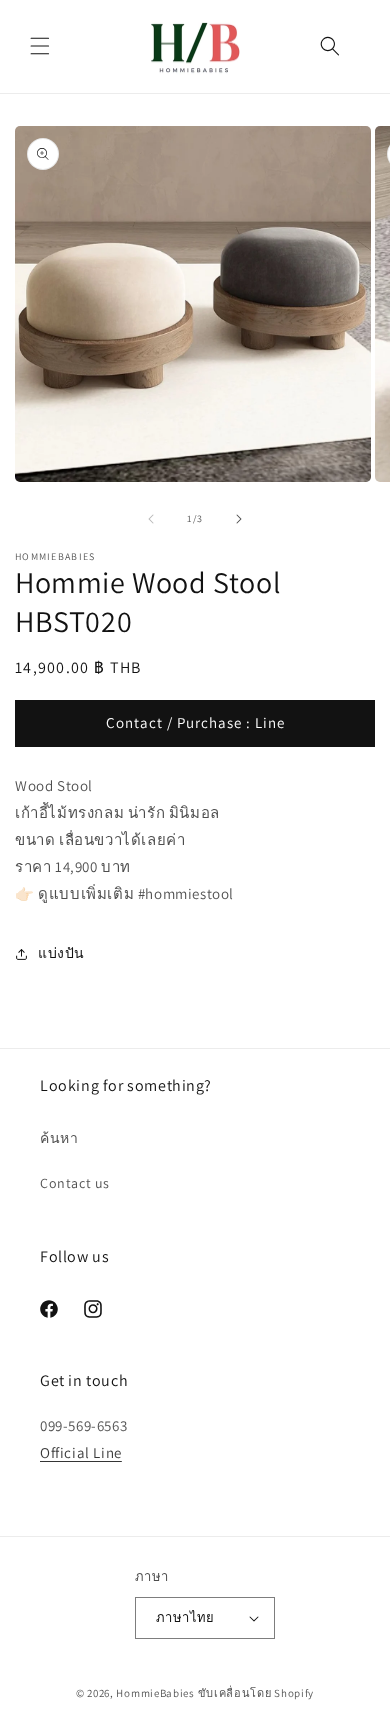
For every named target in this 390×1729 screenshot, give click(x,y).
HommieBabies (155, 1693)
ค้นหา (59, 1138)
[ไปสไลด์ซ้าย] (151, 519)
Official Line (81, 1452)
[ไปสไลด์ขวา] (239, 519)
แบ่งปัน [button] (61, 953)
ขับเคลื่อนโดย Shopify (256, 1693)
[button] (40, 46)
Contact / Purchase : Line (195, 722)
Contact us (75, 1183)
